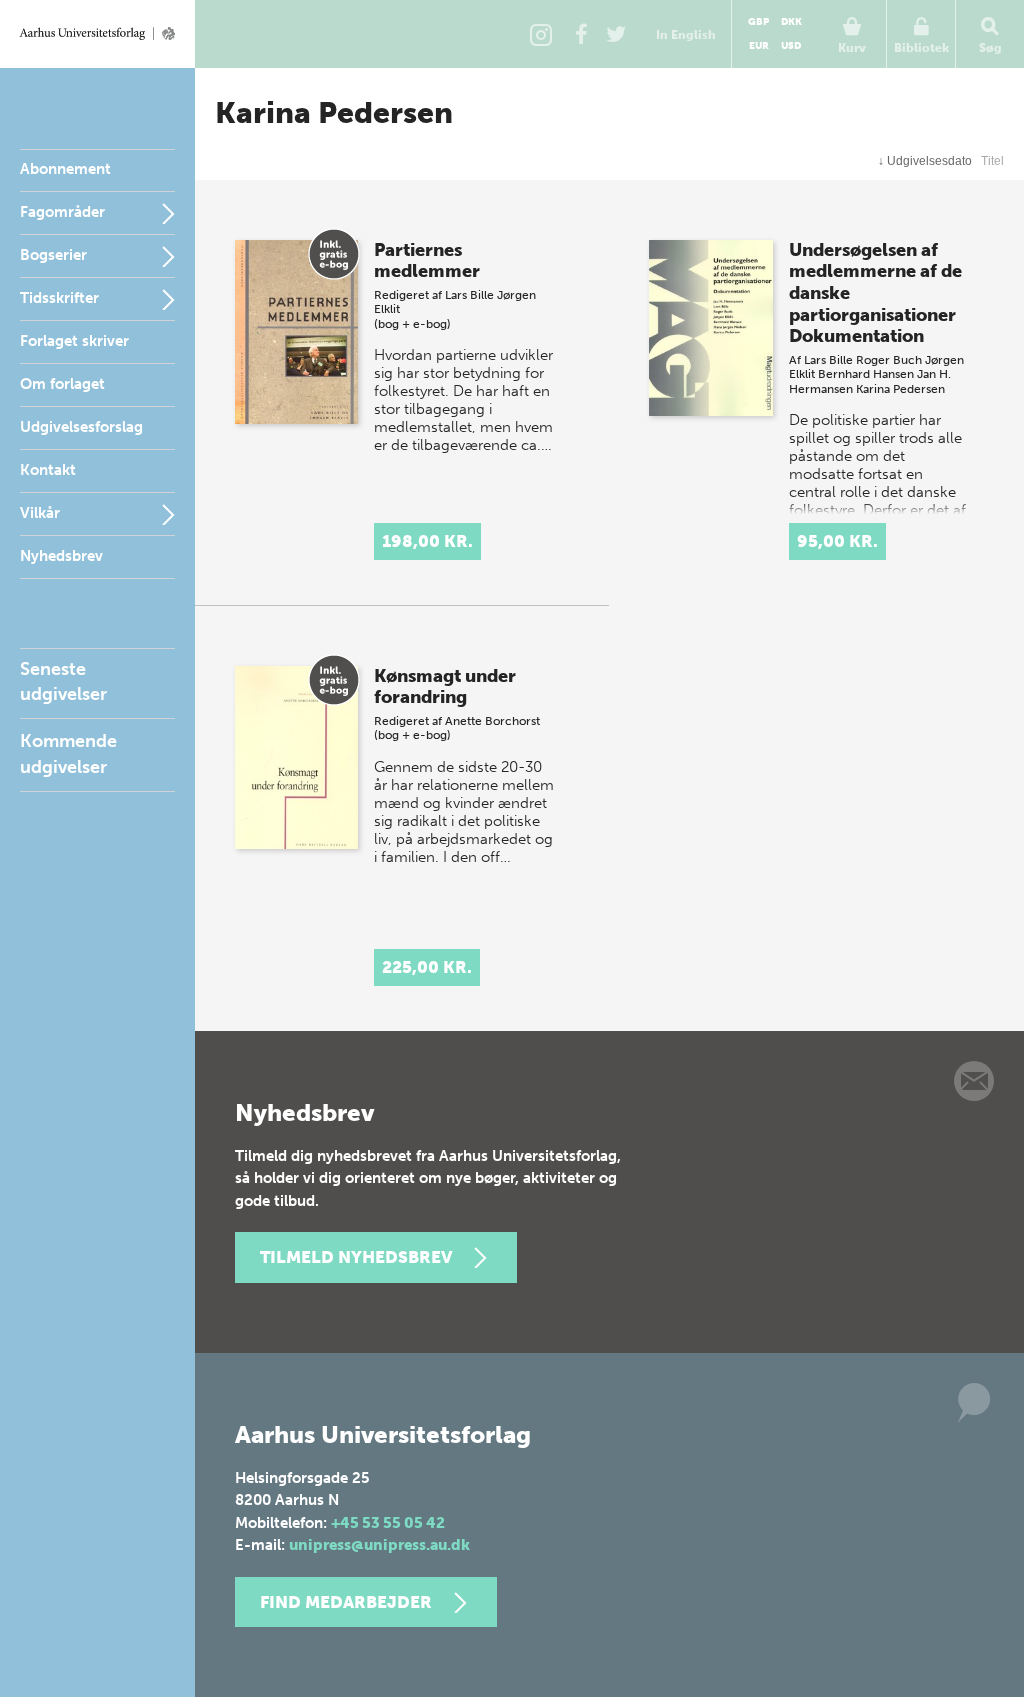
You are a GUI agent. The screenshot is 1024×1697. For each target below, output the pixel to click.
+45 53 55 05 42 (388, 1523)
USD (791, 46)
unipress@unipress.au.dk (379, 1545)
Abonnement (65, 169)
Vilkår (40, 513)
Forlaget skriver (74, 341)
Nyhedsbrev (61, 556)
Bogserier (53, 255)
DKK (791, 22)
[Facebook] (581, 34)
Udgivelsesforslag (81, 427)
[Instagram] (541, 34)
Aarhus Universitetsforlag (97, 34)
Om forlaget (62, 384)
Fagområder (62, 212)
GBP (758, 22)
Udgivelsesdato (925, 161)
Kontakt (48, 470)
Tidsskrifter (59, 298)
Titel (992, 161)
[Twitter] (616, 34)
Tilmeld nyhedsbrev (356, 1257)
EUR (759, 46)
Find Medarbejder (346, 1602)
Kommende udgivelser (68, 753)
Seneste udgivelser (63, 681)
